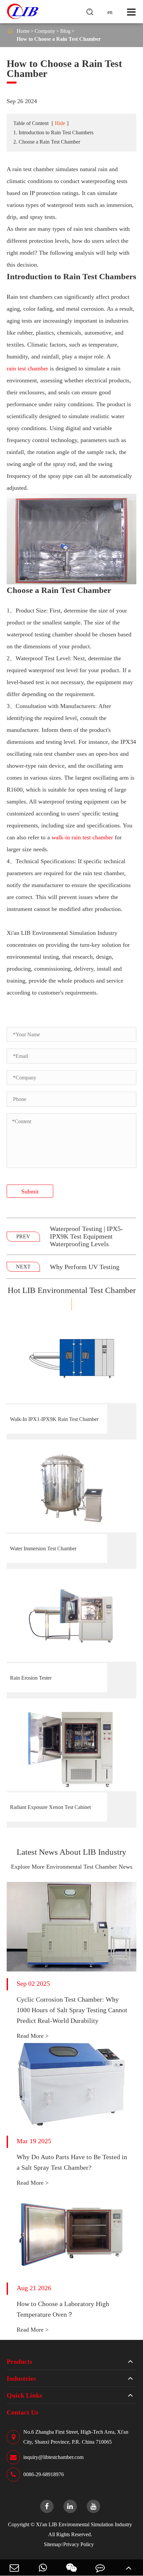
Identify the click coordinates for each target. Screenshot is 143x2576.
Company (45, 31)
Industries (21, 2378)
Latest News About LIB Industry (71, 1852)
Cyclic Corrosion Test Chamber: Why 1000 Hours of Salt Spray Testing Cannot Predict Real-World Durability (72, 2010)
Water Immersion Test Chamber (43, 1548)
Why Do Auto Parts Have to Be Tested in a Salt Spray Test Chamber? (72, 2162)
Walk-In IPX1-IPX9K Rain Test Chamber (54, 1419)
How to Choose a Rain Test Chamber (59, 39)
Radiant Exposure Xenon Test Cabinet (50, 1807)
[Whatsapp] (43, 2568)
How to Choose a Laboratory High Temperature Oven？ (63, 2309)
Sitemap (52, 2544)
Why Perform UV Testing (85, 1267)
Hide (60, 123)
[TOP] (129, 2568)
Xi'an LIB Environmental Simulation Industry (84, 2524)
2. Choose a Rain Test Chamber (47, 142)
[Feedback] (100, 2568)
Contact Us (22, 2412)
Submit (30, 1191)
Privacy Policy (78, 2544)
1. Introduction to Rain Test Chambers (53, 132)
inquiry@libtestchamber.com (53, 2457)
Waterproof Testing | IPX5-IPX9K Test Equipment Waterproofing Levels (86, 1236)
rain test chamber (27, 368)
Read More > (33, 2036)
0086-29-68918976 (44, 2474)
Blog (65, 31)
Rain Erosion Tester (31, 1678)
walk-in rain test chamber (82, 837)
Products (19, 2361)
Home (23, 31)
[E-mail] (14, 2568)
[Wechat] (71, 2568)
